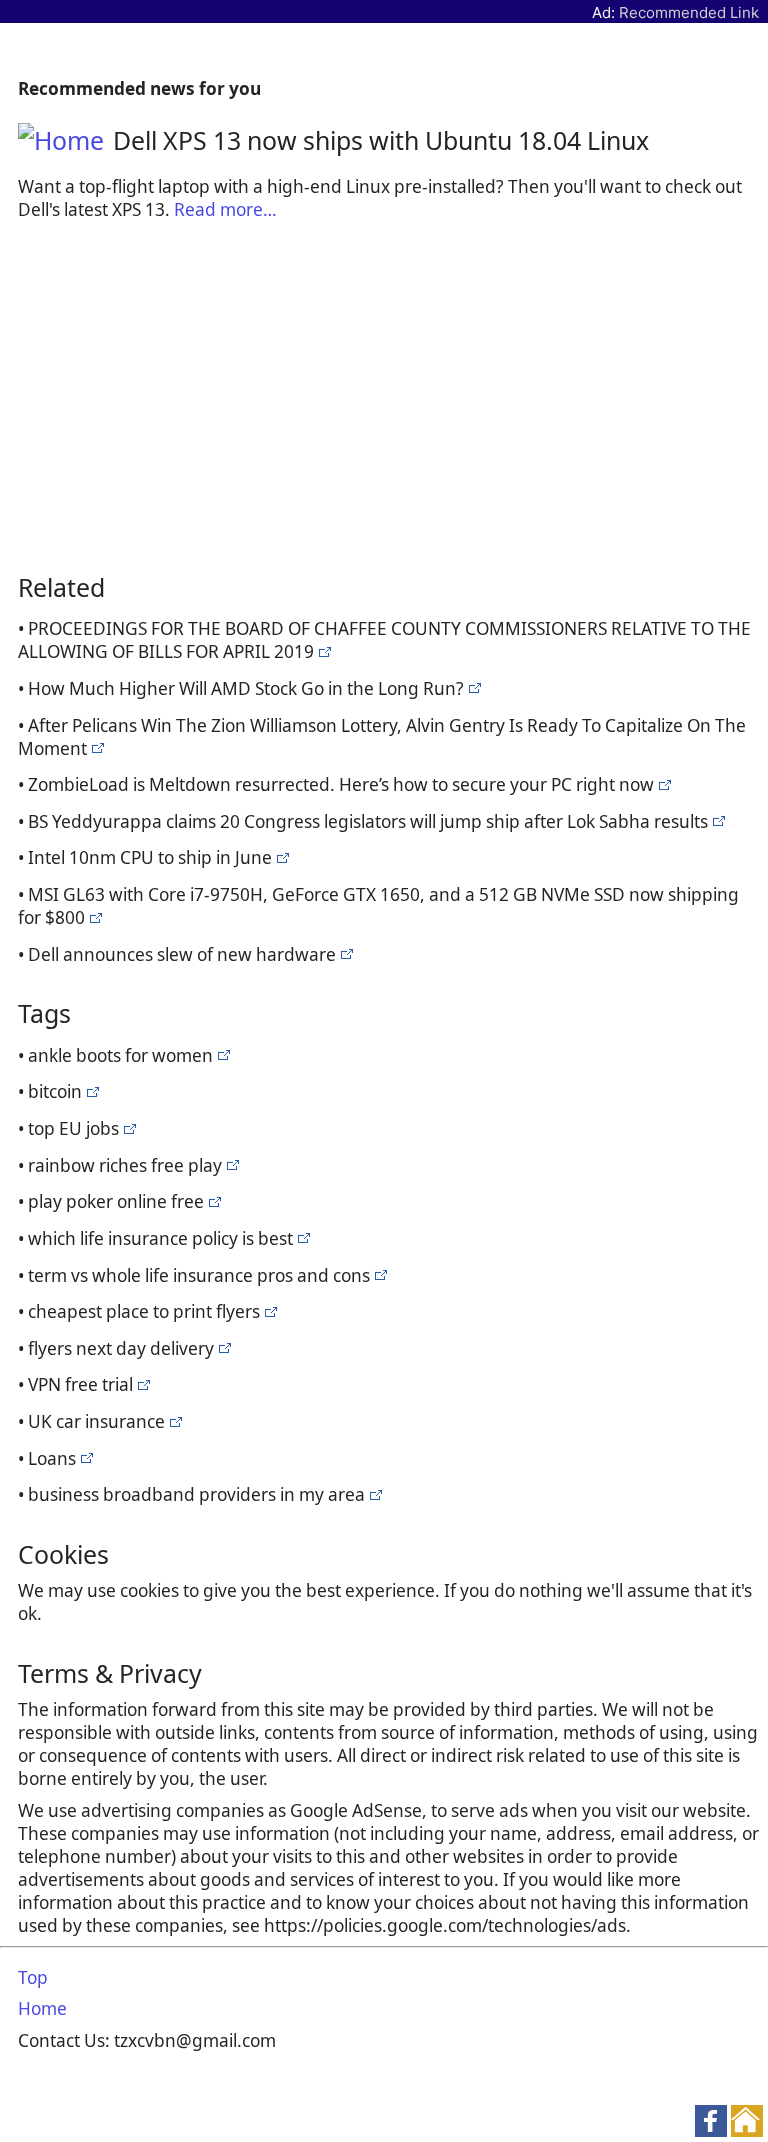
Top (33, 1977)
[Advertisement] (384, 398)
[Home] (65, 140)
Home (42, 2008)
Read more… (225, 209)
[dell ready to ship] (322, 651)
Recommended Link (689, 12)
